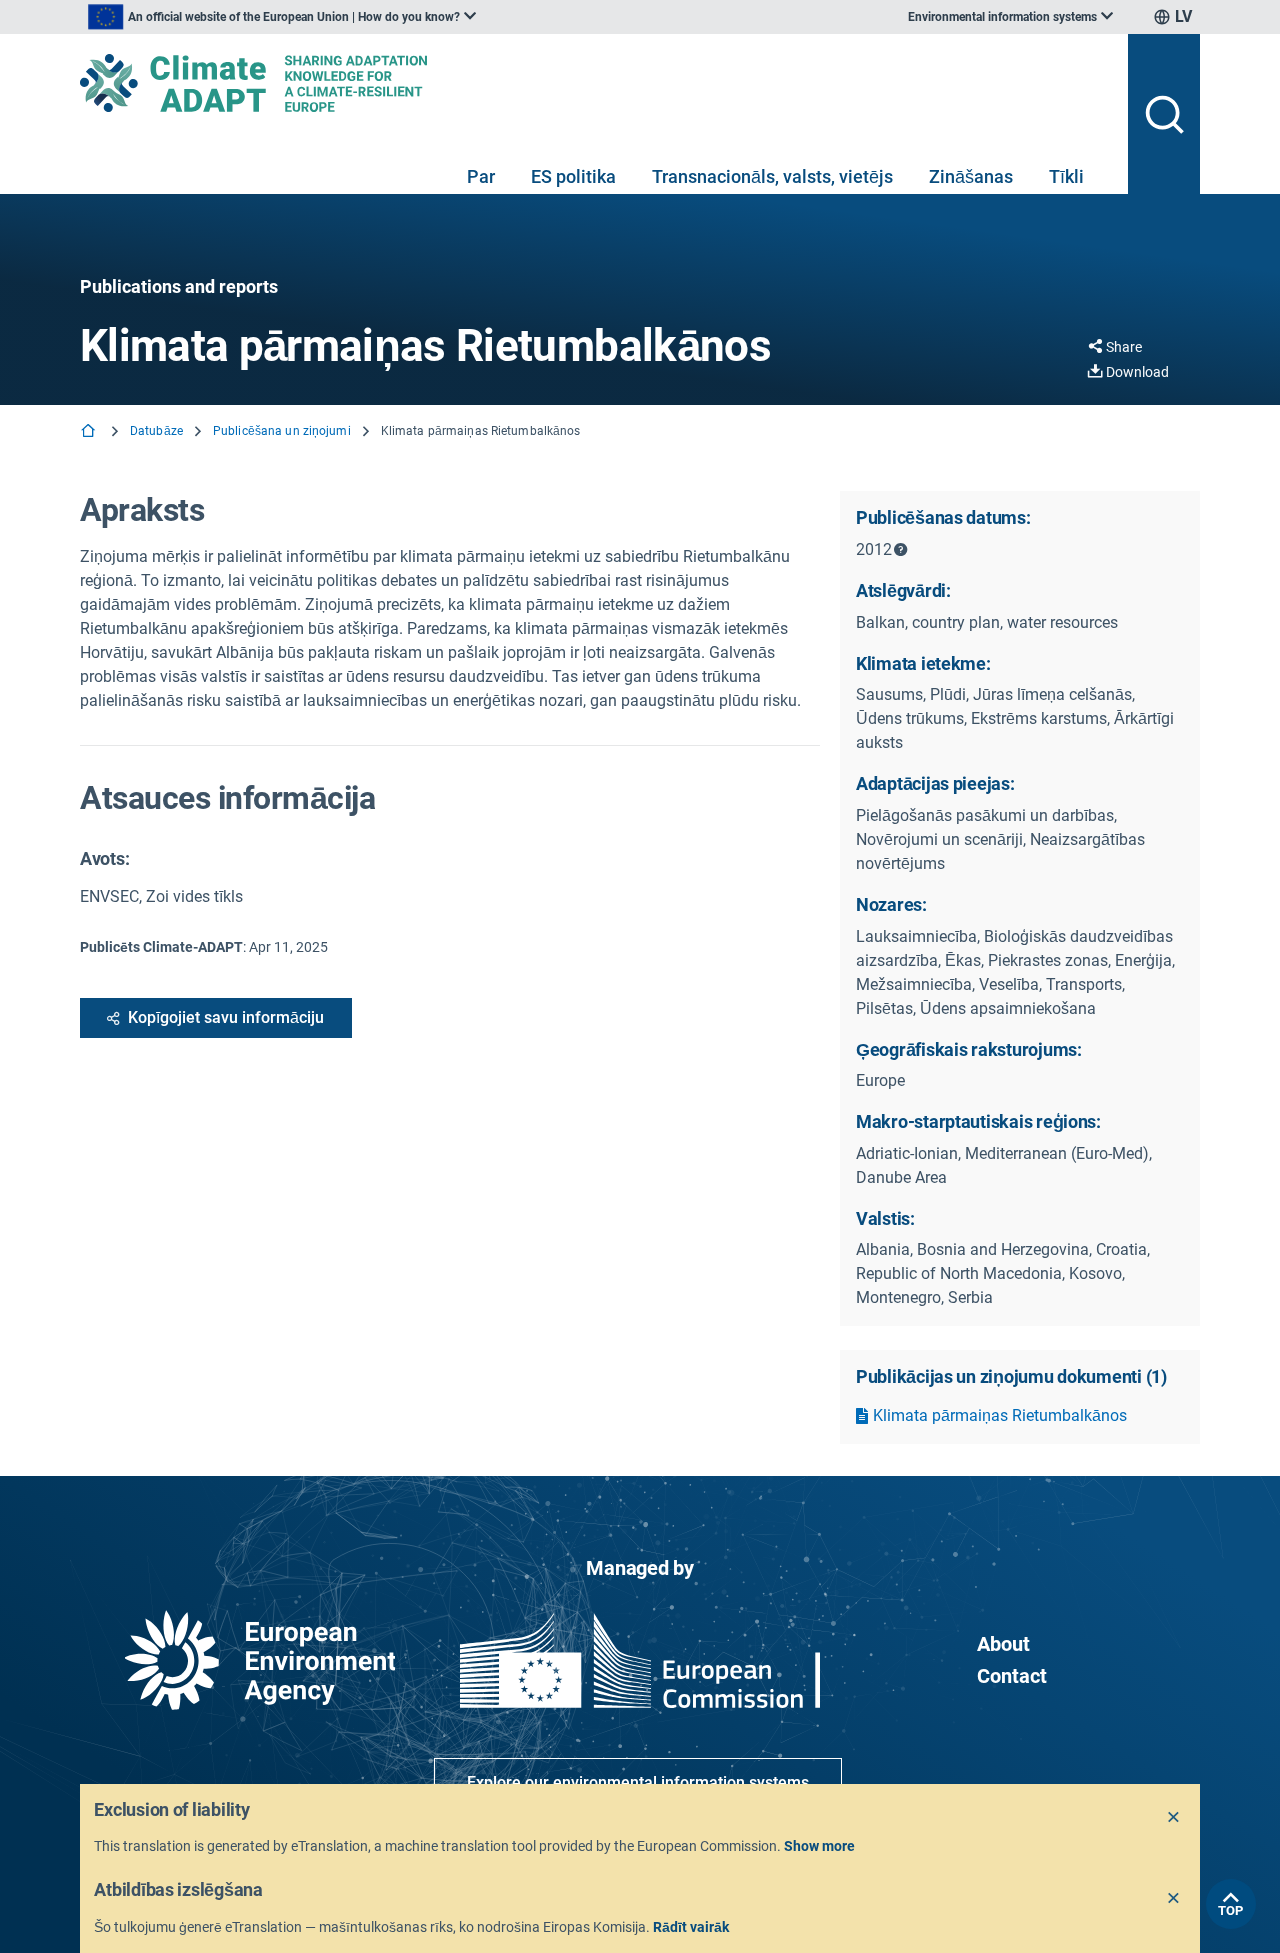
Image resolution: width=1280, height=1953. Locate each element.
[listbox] (282, 17)
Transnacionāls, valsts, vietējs (772, 176)
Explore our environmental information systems (638, 1782)
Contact (1012, 1676)
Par (481, 176)
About (1003, 1644)
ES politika (573, 176)
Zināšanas (971, 176)
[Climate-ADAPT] (596, 83)
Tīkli (1066, 176)
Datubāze (156, 431)
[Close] (1174, 1818)
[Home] (90, 432)
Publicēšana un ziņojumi (282, 431)
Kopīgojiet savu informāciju (226, 1017)
